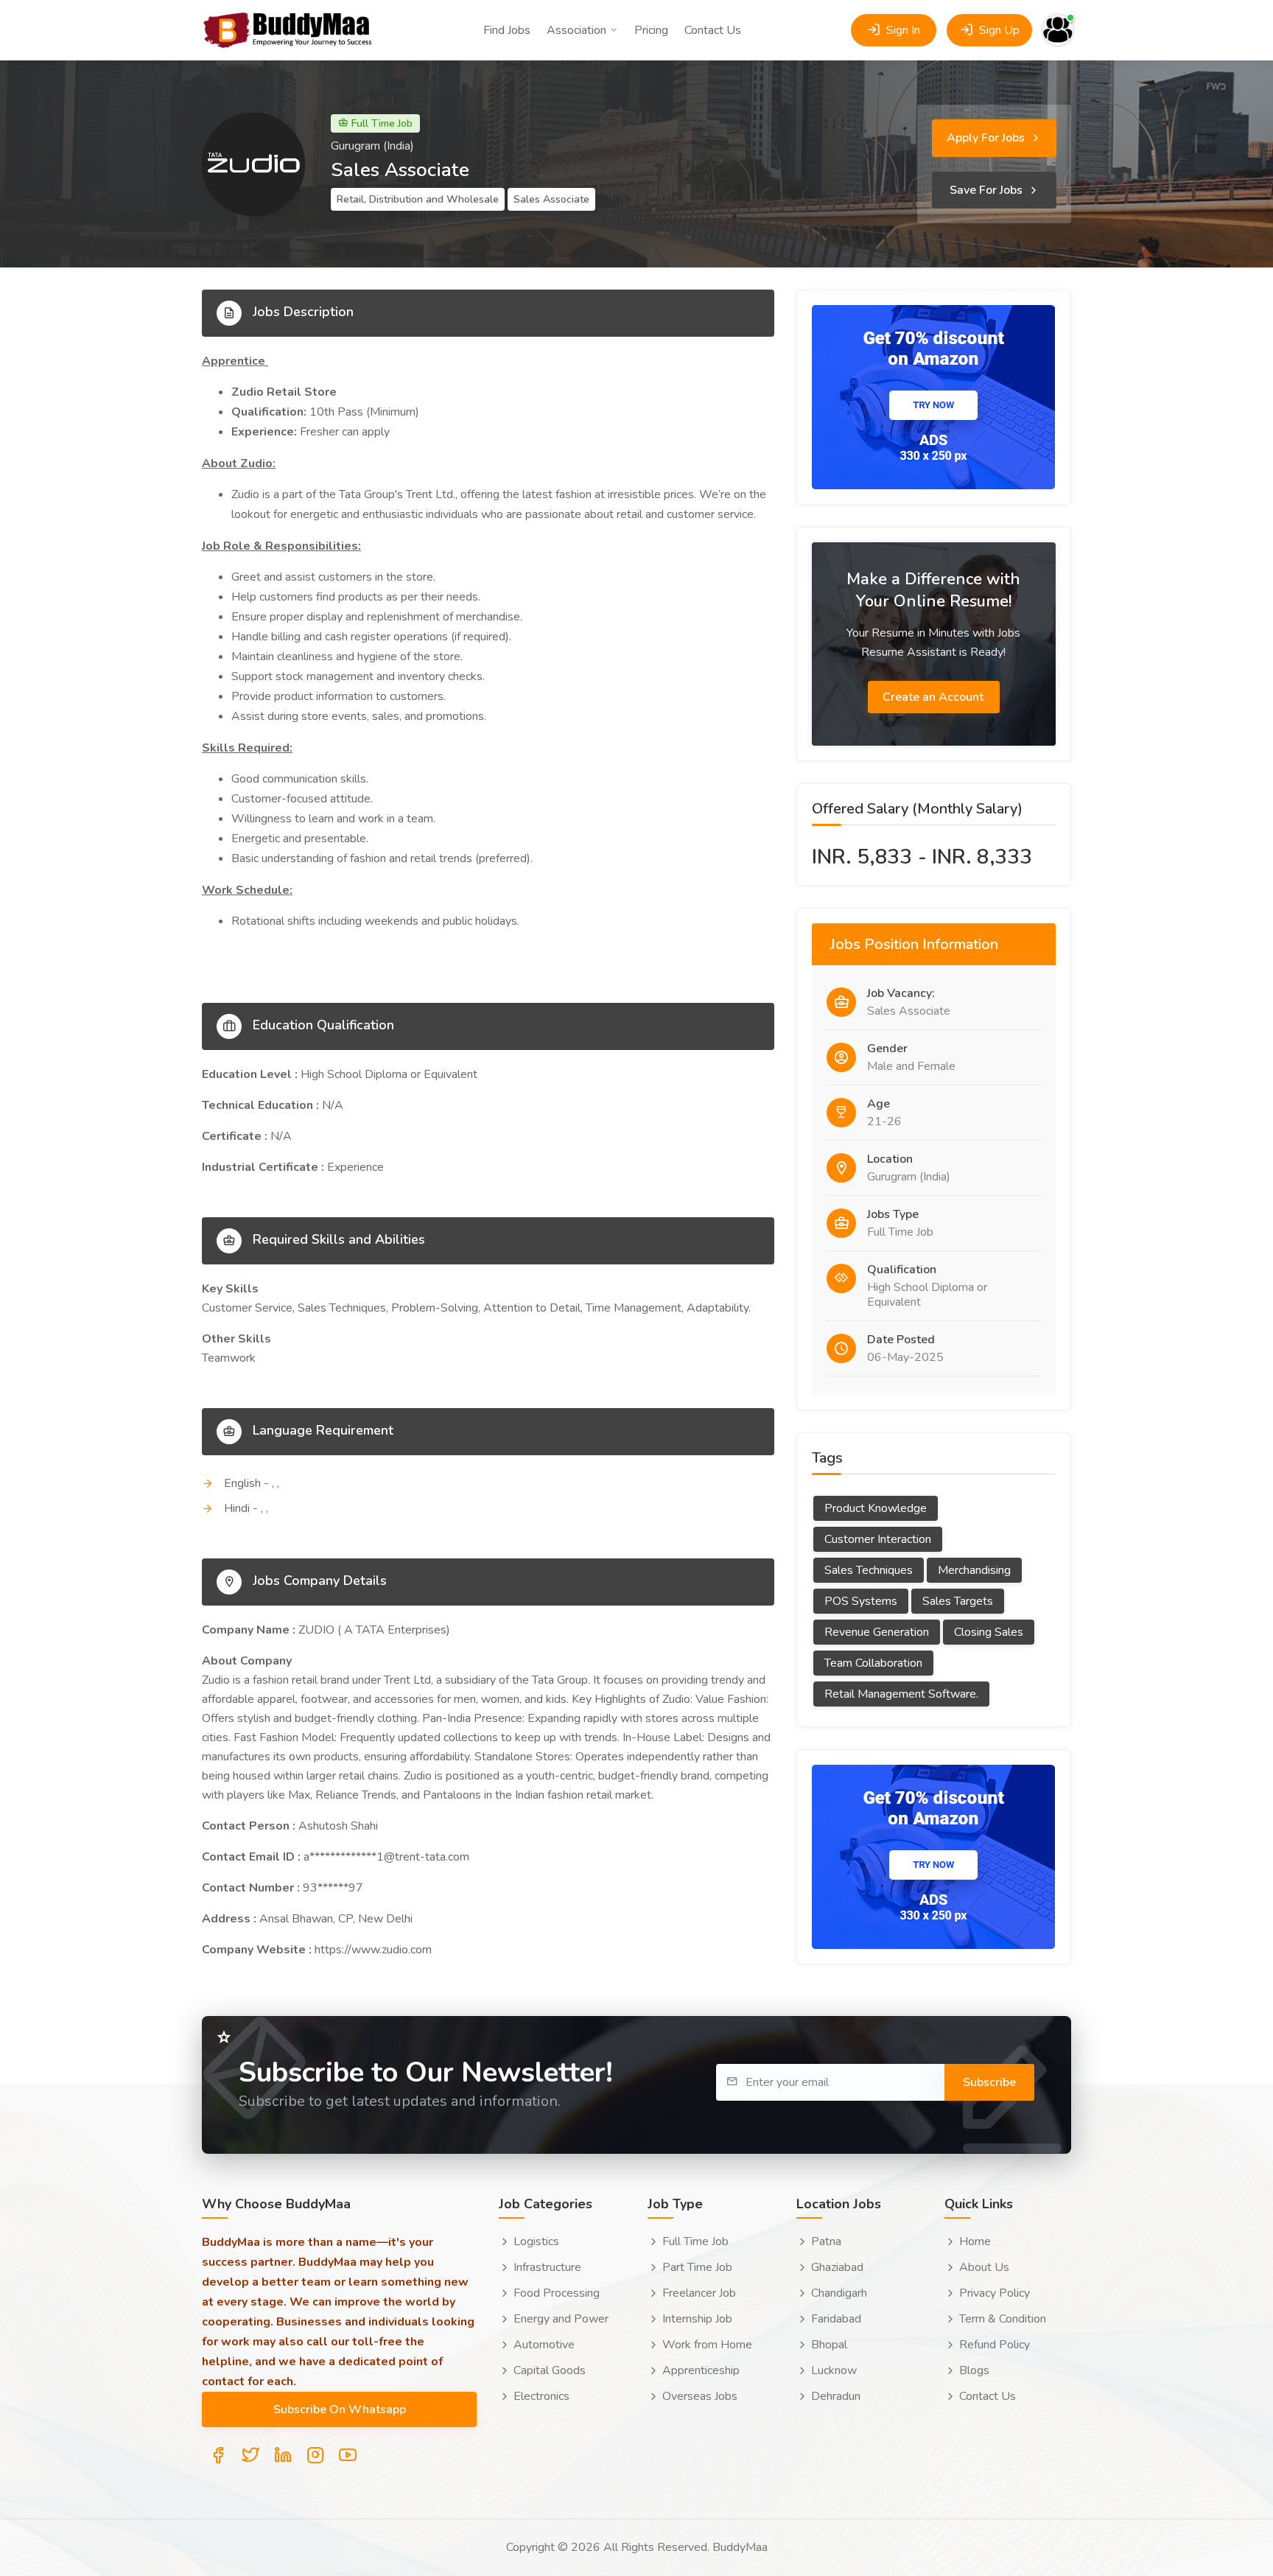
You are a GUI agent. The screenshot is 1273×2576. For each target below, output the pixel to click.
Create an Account (934, 697)
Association (576, 30)
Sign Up (998, 30)
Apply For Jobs (987, 138)
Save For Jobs (988, 190)
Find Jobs (507, 30)
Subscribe (989, 2082)
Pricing (651, 30)
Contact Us (713, 30)
